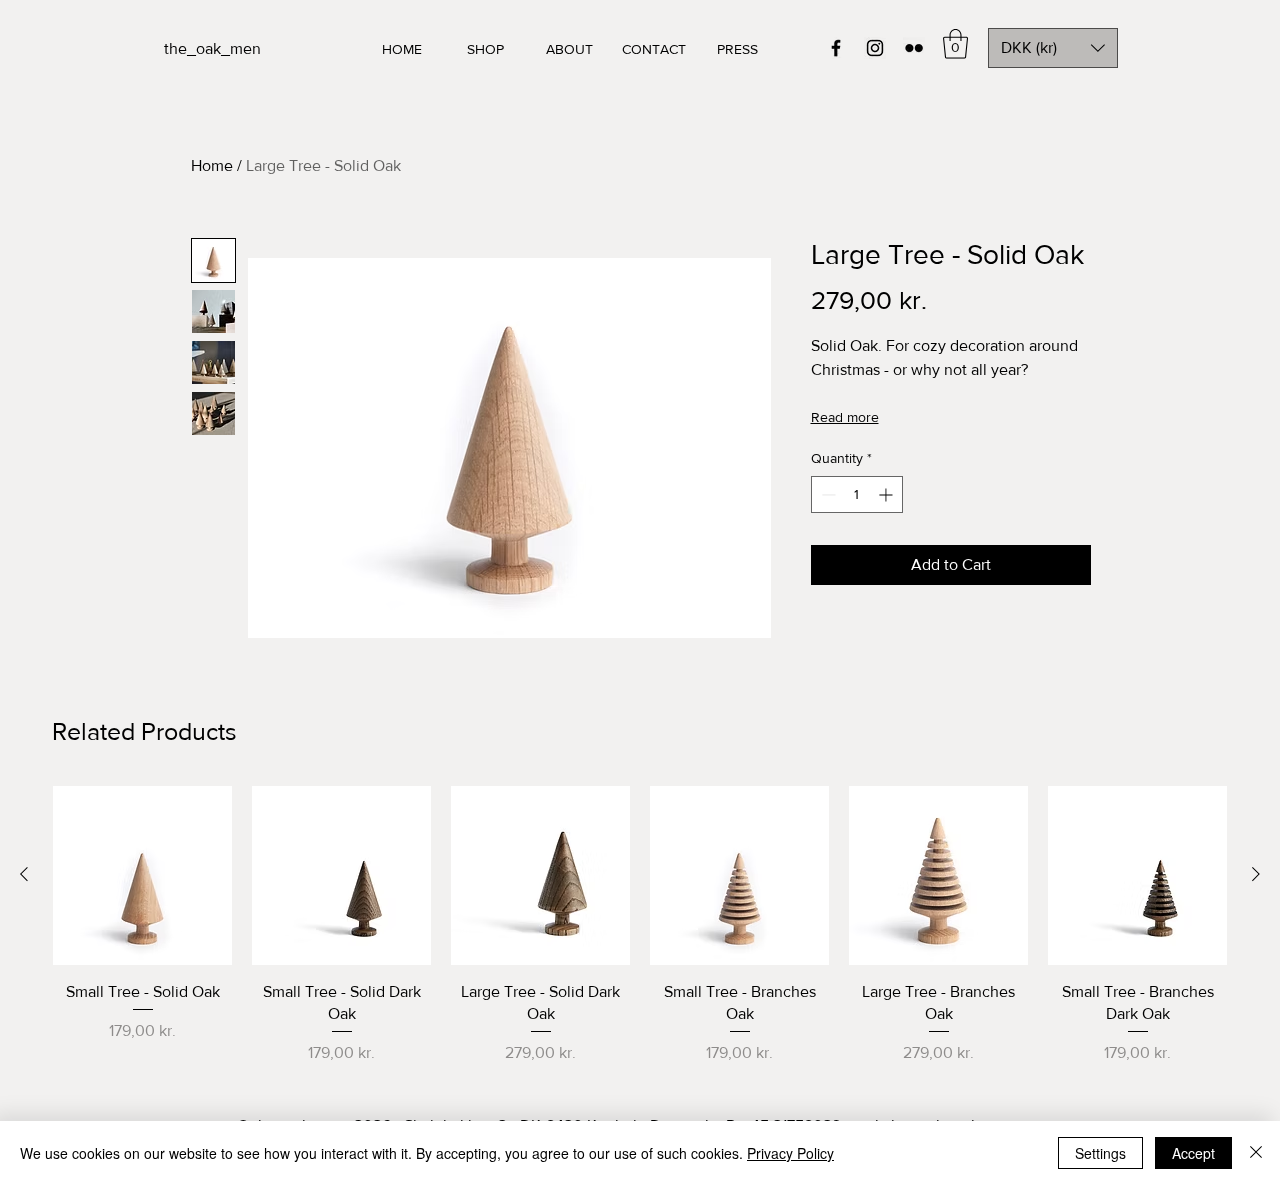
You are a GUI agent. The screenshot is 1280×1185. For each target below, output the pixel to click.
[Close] (1256, 1153)
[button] (955, 44)
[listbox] (1053, 48)
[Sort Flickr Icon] (914, 48)
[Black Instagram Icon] (875, 48)
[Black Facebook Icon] (836, 48)
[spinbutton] (857, 494)
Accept (1193, 1153)
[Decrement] (826, 494)
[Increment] (887, 494)
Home (212, 165)
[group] (640, 926)
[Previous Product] (24, 874)
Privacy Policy (790, 1153)
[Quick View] (142, 875)
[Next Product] (1256, 874)
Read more (845, 417)
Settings (1100, 1153)
